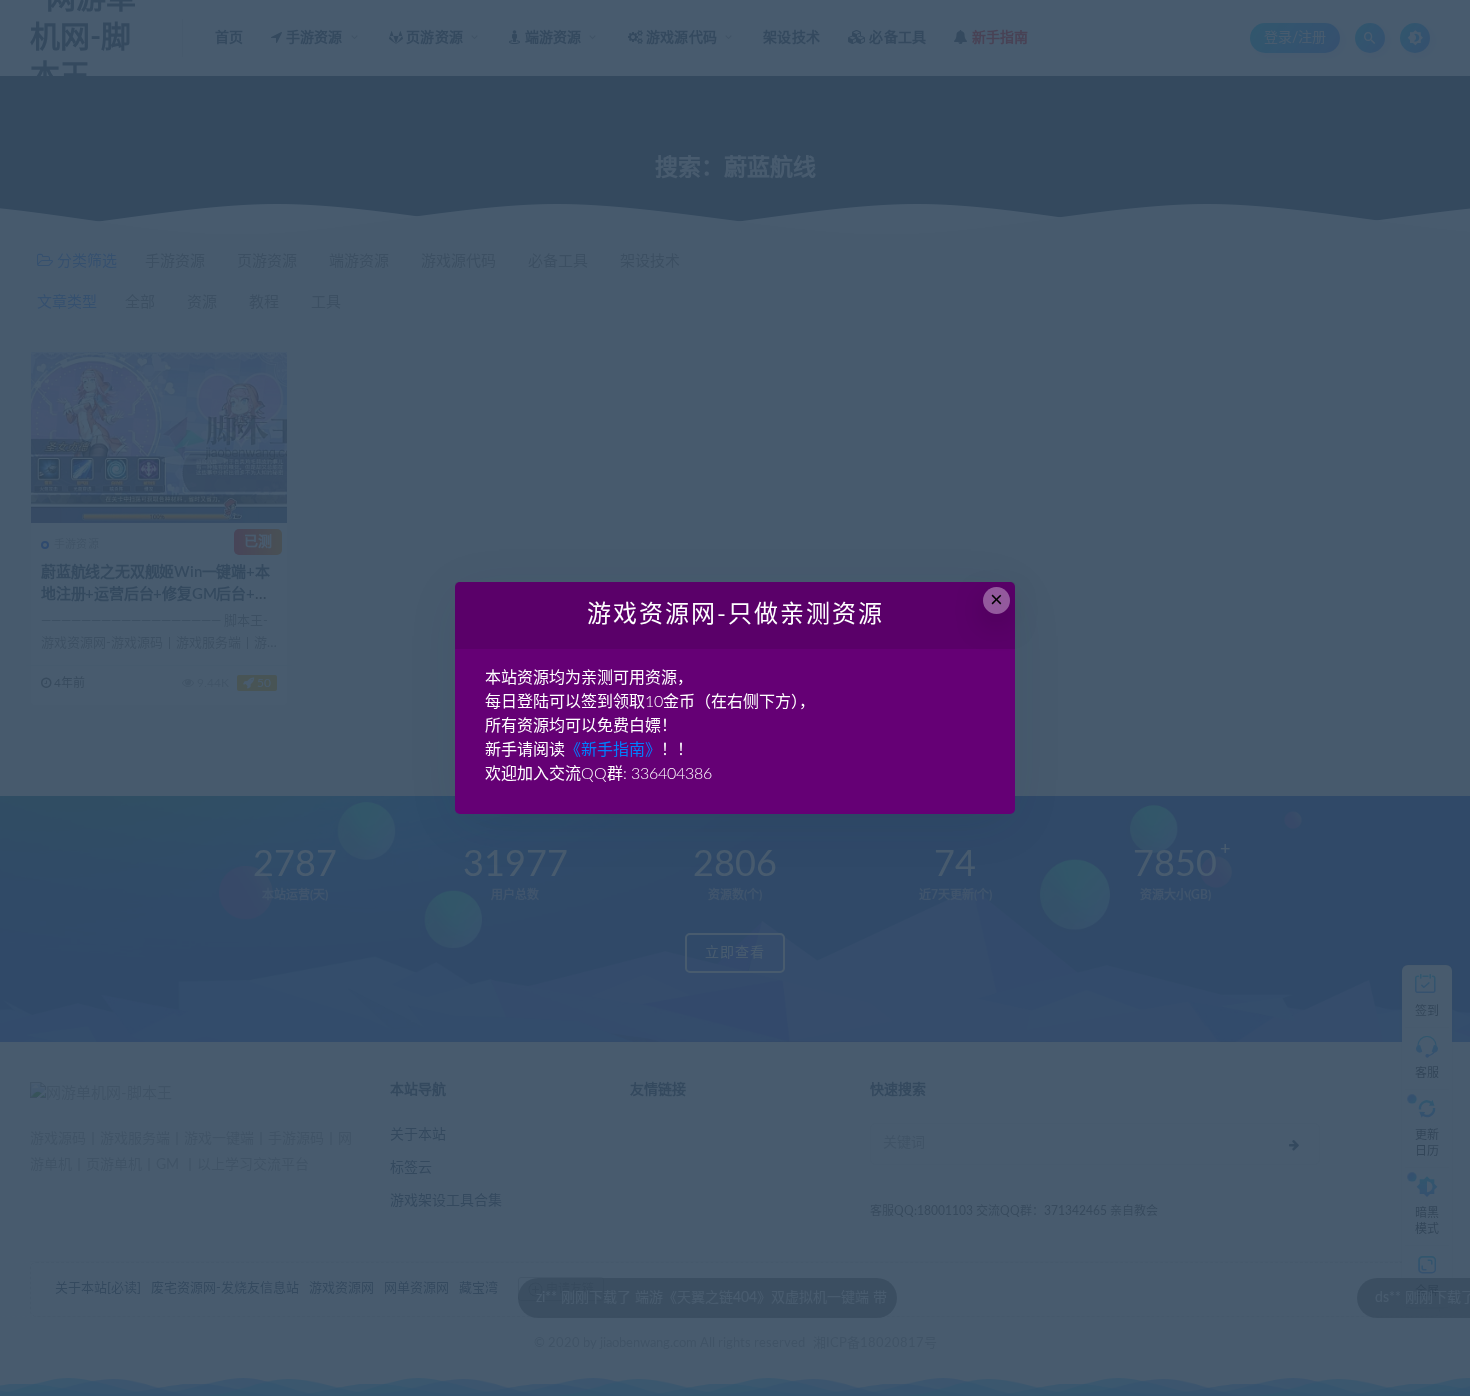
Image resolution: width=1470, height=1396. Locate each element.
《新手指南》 (613, 750)
